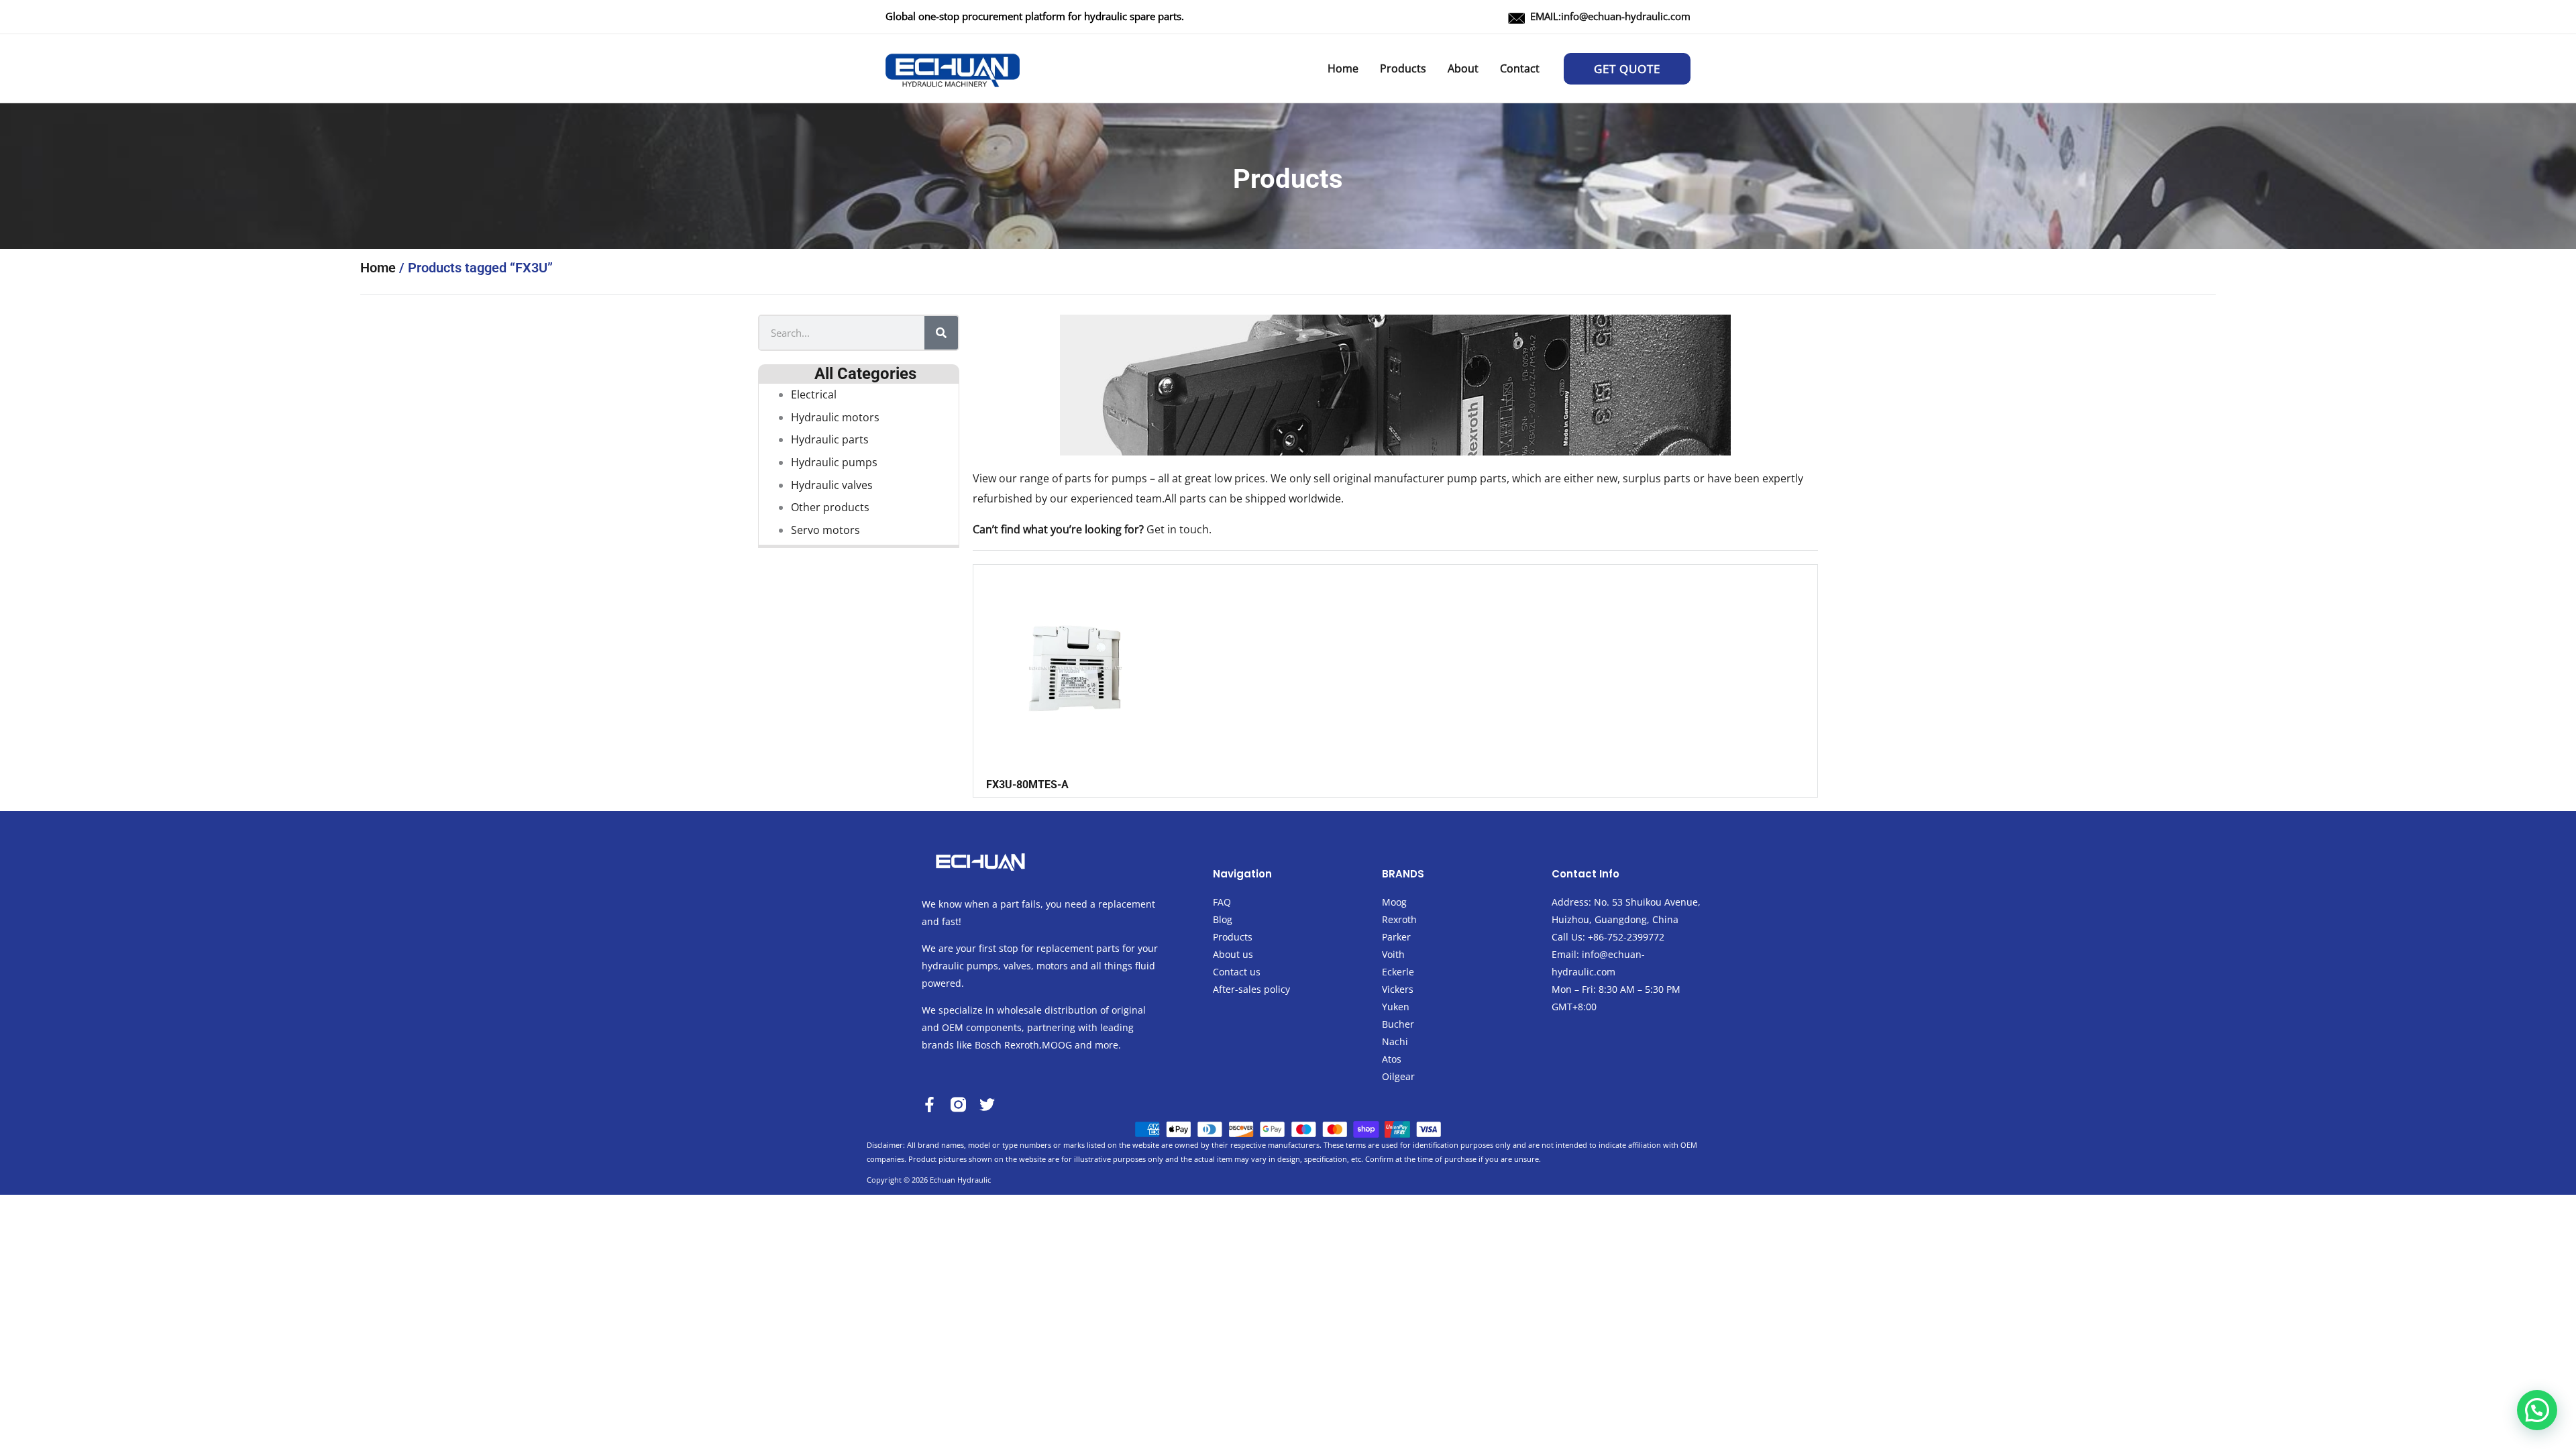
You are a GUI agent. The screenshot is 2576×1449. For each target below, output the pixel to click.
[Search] (941, 333)
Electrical (814, 394)
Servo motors (825, 530)
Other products (830, 507)
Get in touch (1178, 529)
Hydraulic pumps (834, 462)
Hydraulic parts (830, 439)
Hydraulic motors (835, 417)
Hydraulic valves (832, 485)
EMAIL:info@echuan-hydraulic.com (1610, 16)
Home (378, 268)
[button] (1627, 69)
